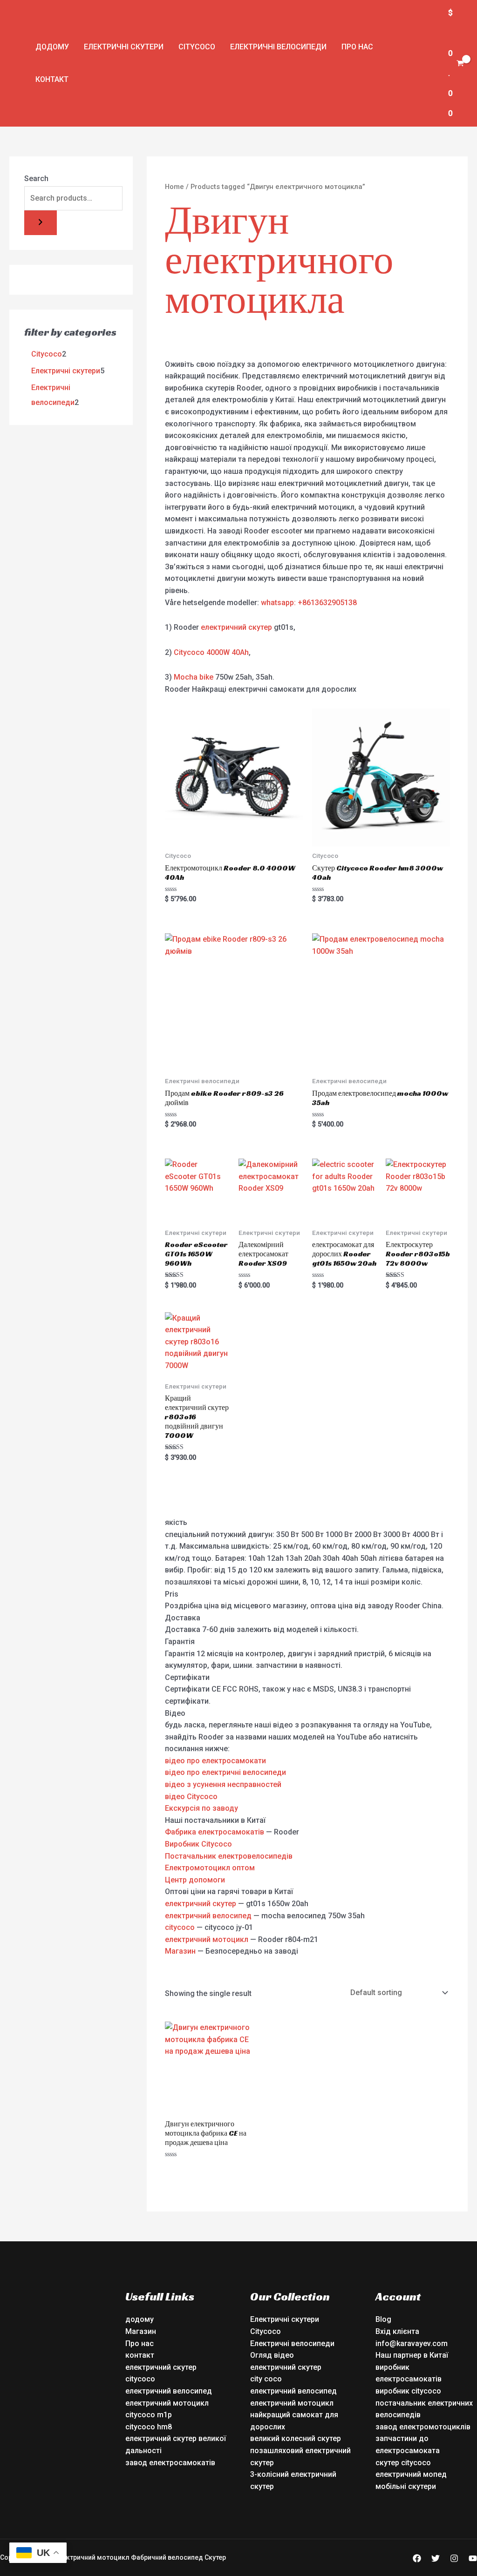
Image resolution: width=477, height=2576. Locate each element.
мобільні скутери (406, 2486)
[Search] (41, 223)
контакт (52, 79)
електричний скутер (236, 627)
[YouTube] (473, 2558)
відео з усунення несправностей (223, 1784)
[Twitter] (436, 2558)
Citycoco (197, 47)
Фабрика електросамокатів (215, 1832)
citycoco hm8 (149, 2427)
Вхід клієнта (397, 2331)
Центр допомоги (195, 1880)
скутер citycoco (403, 2463)
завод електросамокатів (170, 2463)
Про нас (357, 47)
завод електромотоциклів (423, 2427)
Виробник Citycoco (198, 1844)
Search (36, 179)
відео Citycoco (191, 1797)
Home (174, 187)
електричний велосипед (208, 1916)
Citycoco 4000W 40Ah (211, 652)
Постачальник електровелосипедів (229, 1856)
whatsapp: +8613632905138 (309, 603)
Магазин (180, 1951)
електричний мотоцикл (207, 1939)
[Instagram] (454, 2558)
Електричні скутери (124, 47)
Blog (383, 2319)
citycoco (180, 1927)
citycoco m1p (149, 2415)
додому (52, 47)
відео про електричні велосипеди (225, 1772)
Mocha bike (194, 677)
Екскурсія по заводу (201, 1808)
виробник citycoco (408, 2391)
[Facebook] (417, 2558)
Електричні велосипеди (278, 47)
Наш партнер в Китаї (412, 2355)
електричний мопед (411, 2474)
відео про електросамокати (215, 1761)
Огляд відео (272, 2355)
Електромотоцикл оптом (210, 1868)
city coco (266, 2379)
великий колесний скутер (296, 2438)
